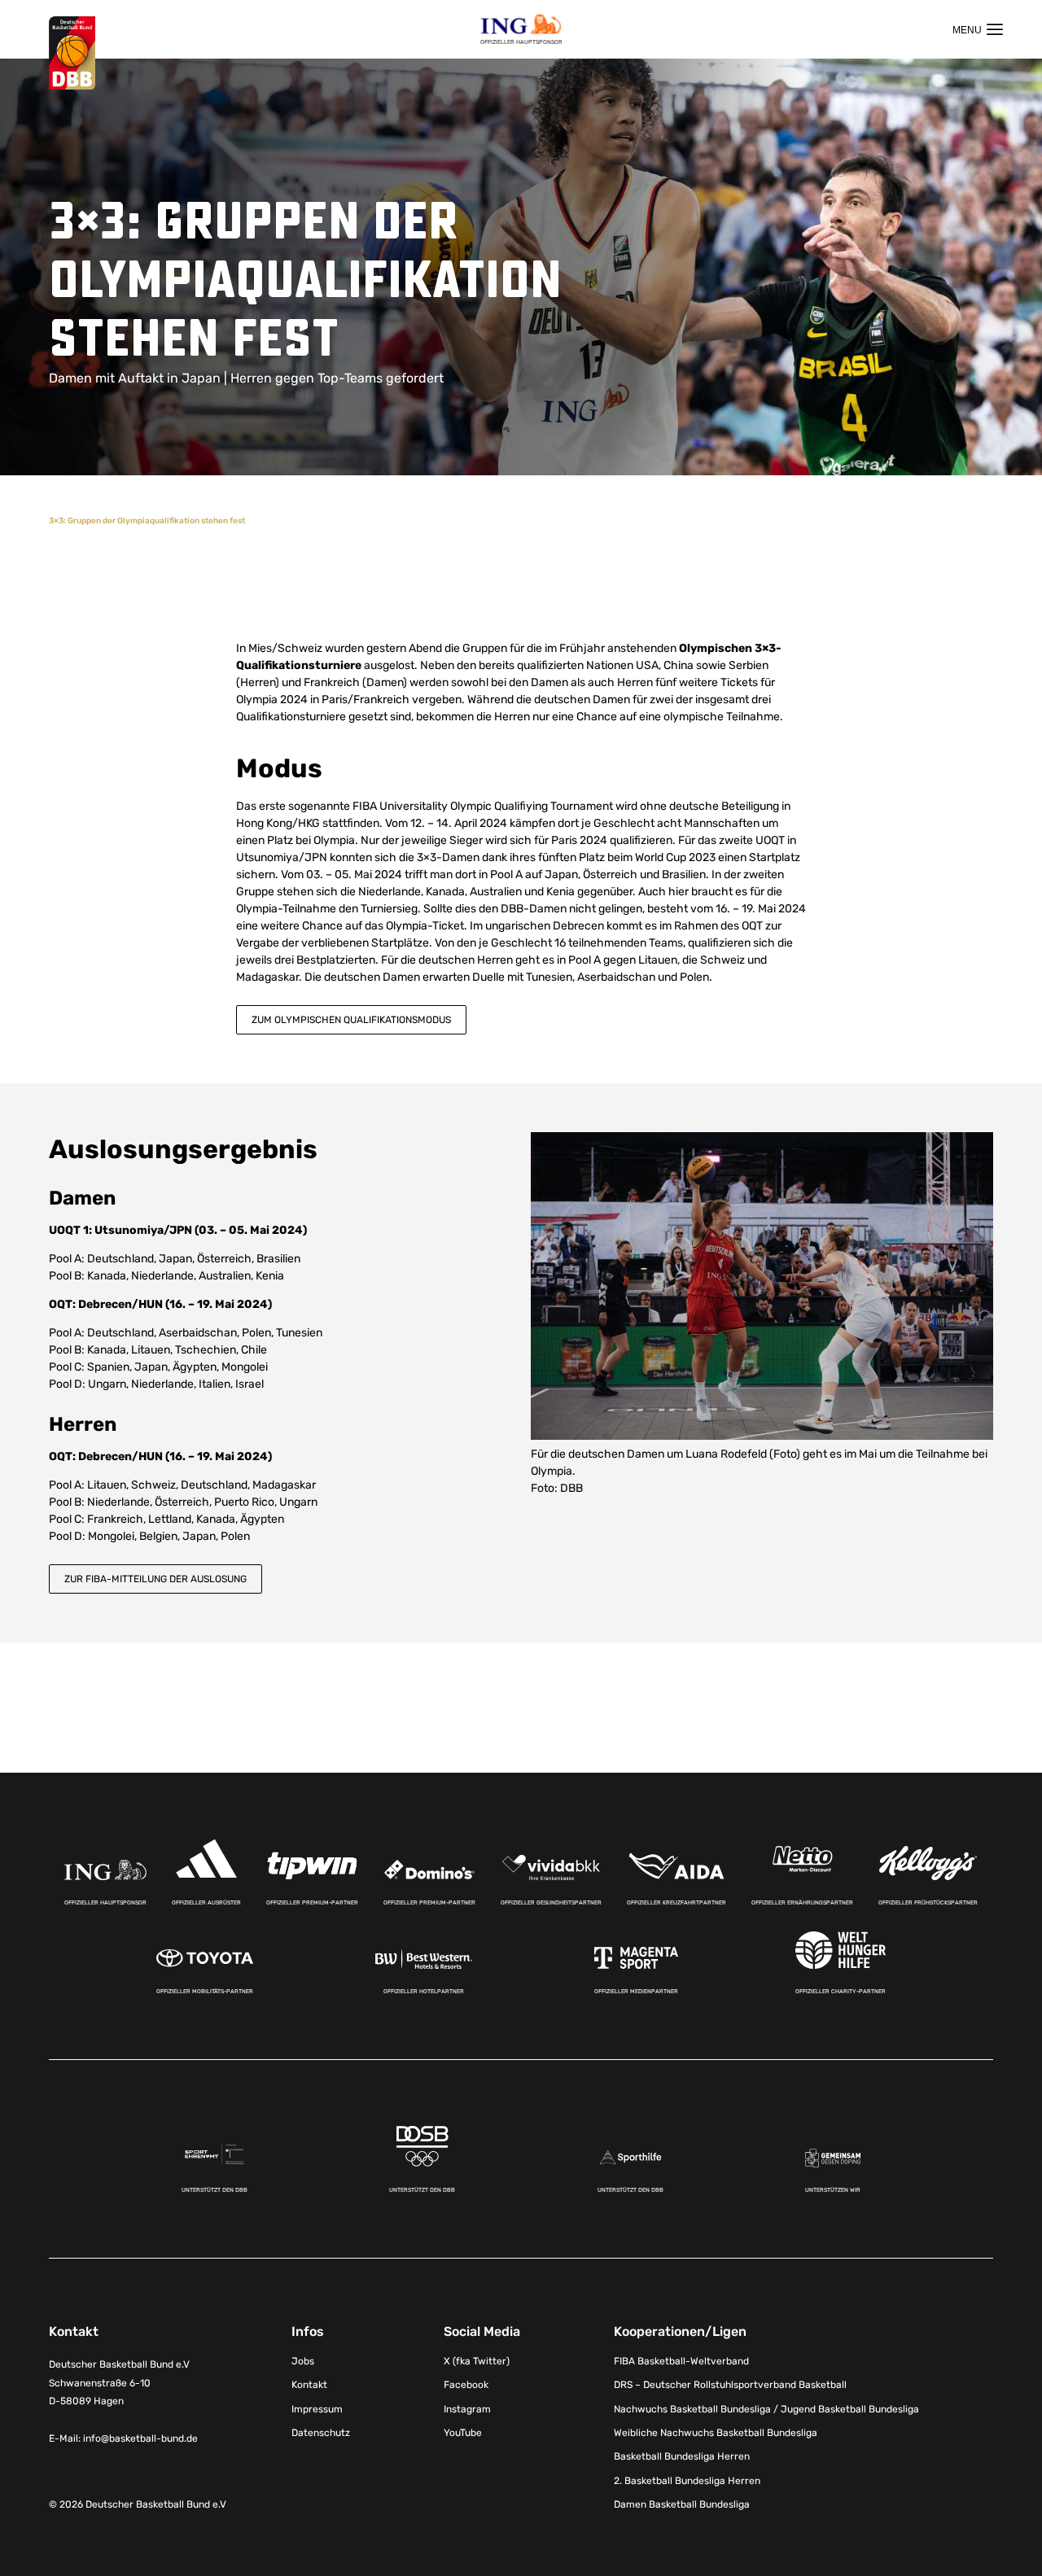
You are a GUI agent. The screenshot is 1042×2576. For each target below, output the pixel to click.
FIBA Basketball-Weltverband (681, 2361)
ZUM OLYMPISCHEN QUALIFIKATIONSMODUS (351, 1020)
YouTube (463, 2433)
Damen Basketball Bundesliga (682, 2504)
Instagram (467, 2409)
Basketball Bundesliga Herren (682, 2456)
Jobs (303, 2361)
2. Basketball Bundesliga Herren (687, 2481)
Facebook (466, 2385)
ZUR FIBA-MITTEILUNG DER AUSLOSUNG (155, 1579)
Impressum (317, 2409)
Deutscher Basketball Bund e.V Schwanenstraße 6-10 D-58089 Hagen (119, 2383)
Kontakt (309, 2385)
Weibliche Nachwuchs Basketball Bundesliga (716, 2433)
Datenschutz (321, 2433)
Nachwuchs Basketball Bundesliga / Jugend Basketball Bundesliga (766, 2409)
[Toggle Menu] (978, 29)
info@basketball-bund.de (140, 2438)
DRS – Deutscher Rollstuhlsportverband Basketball (730, 2385)
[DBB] (72, 53)
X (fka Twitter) (477, 2361)
